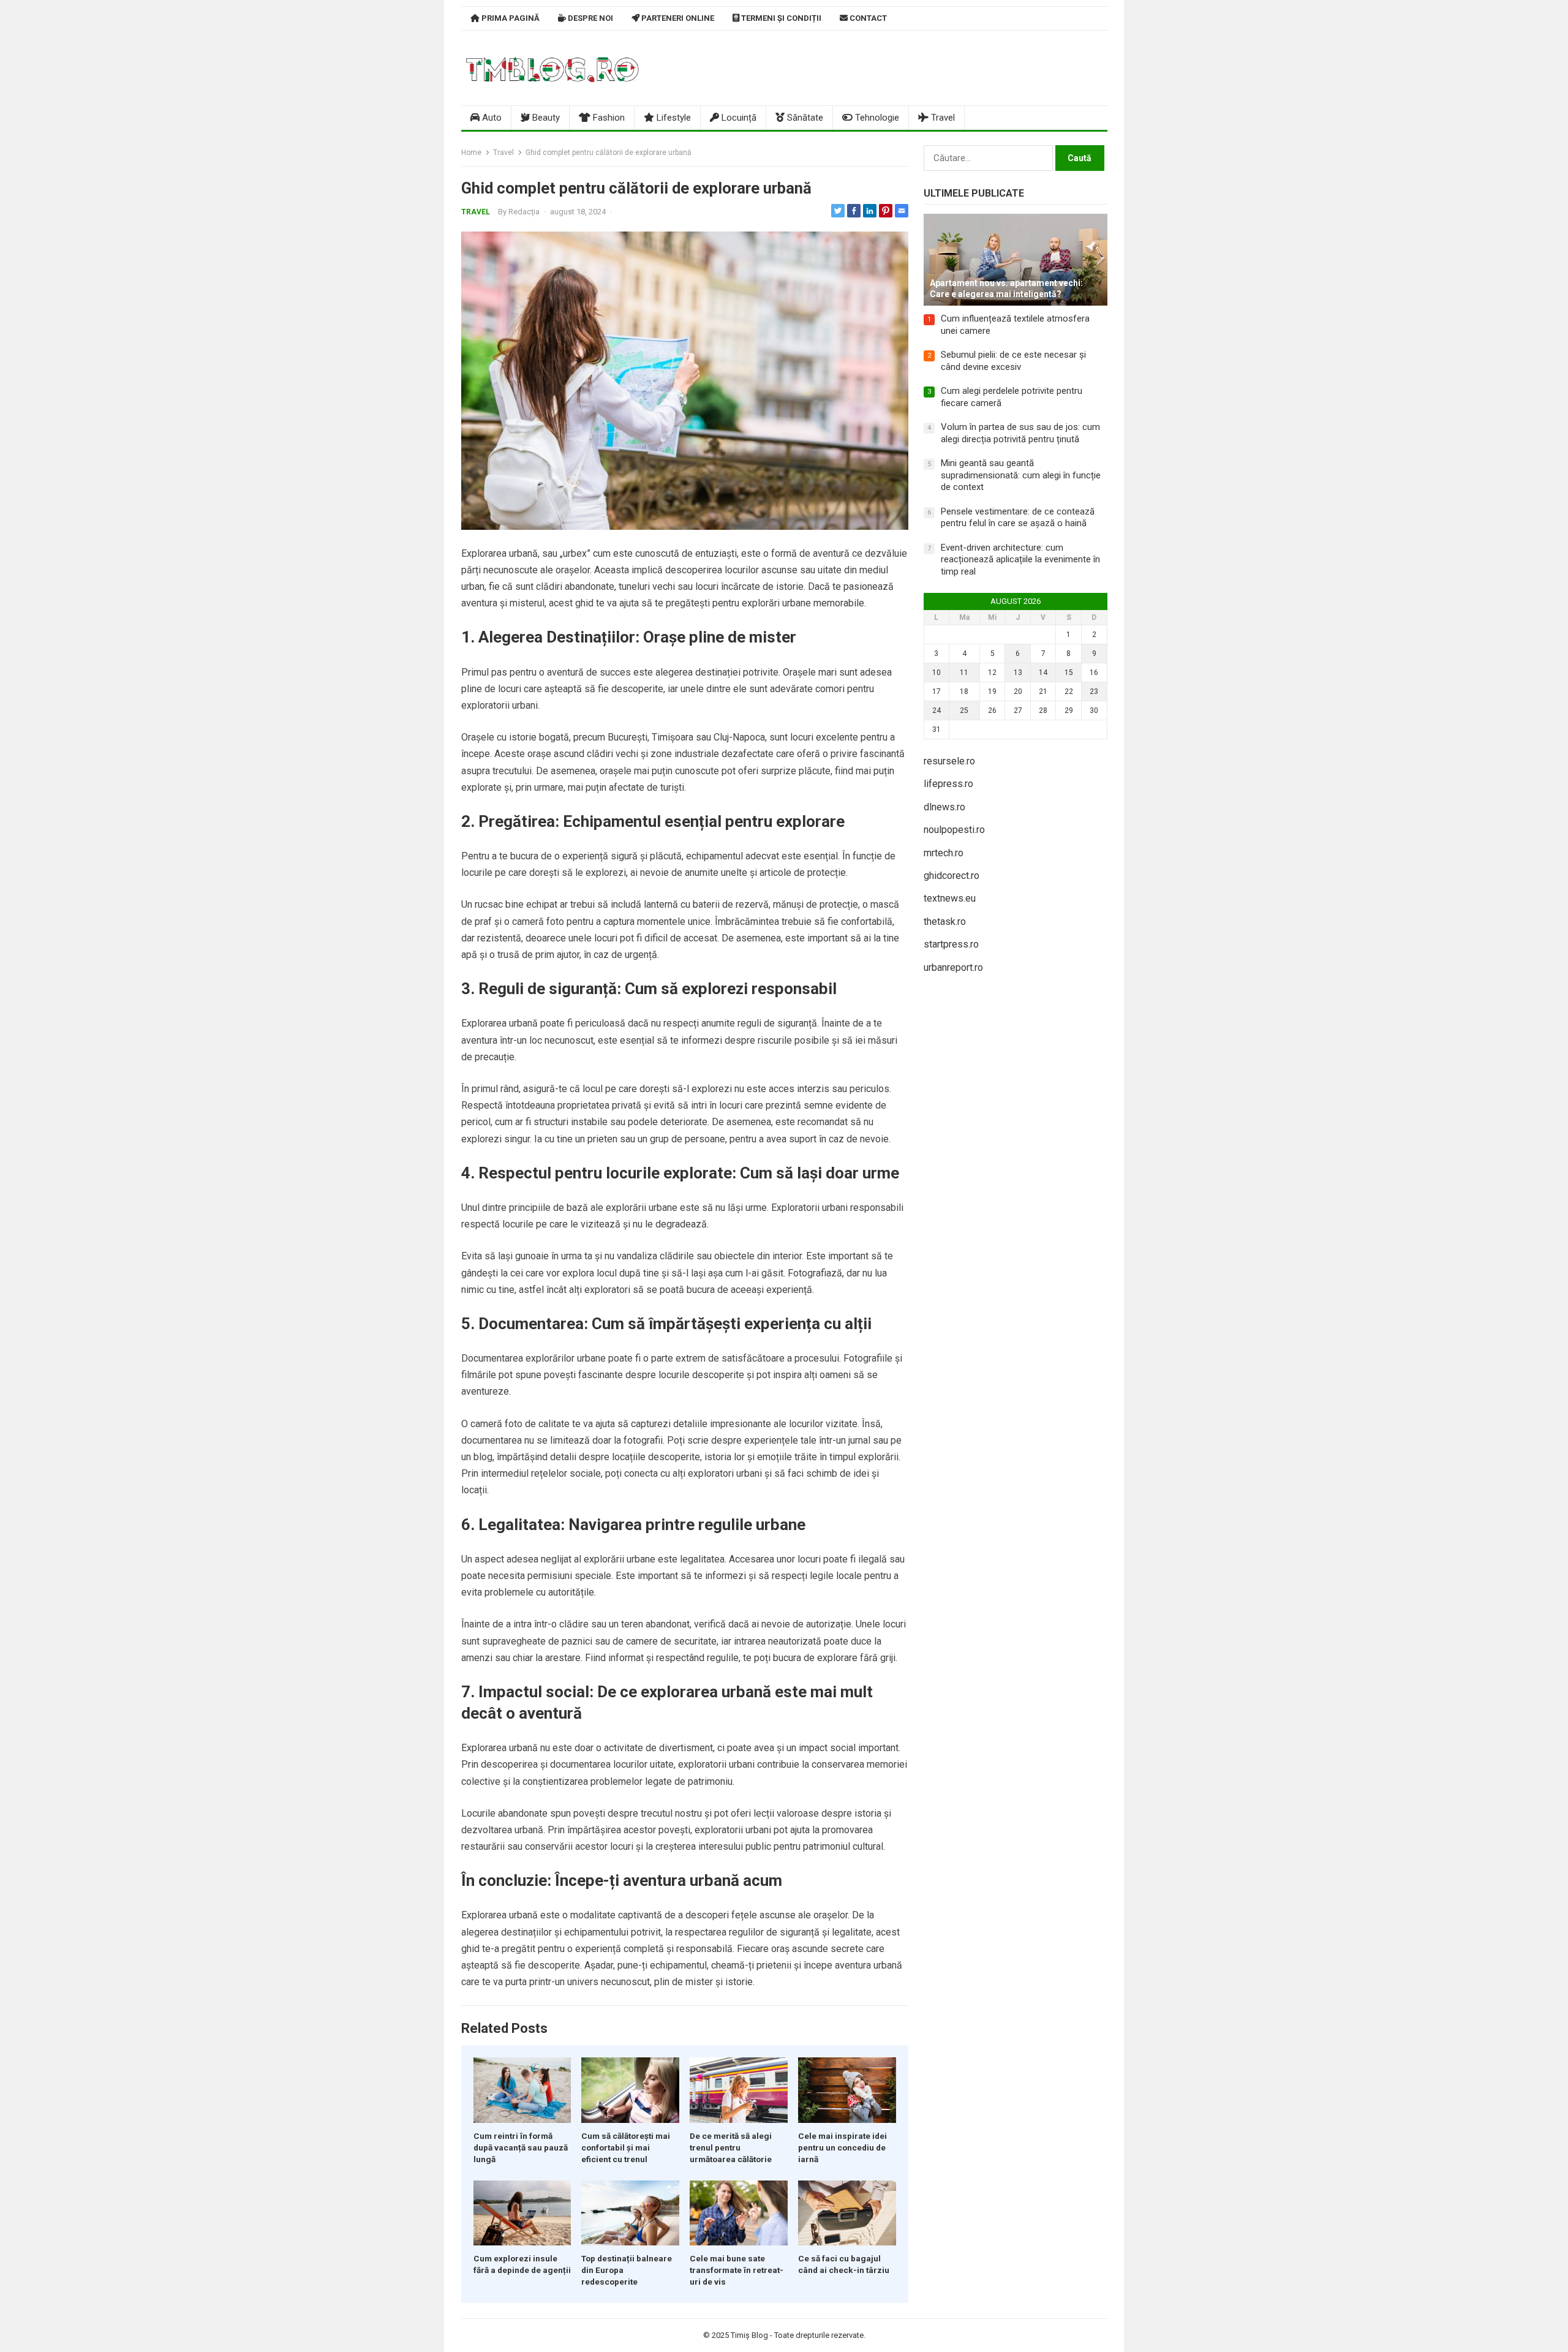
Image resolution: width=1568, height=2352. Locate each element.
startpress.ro (951, 944)
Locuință (738, 118)
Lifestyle (673, 118)
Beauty (545, 118)
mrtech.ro (944, 853)
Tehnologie (876, 118)
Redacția (524, 212)
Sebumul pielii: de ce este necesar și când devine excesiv (1013, 361)
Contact (867, 18)
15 (1069, 673)
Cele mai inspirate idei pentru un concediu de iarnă (842, 2147)
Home (471, 153)
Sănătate (804, 118)
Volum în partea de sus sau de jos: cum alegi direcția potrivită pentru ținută (1020, 433)
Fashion (608, 118)
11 (964, 673)
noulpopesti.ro (954, 830)
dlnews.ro (944, 807)
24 (937, 710)
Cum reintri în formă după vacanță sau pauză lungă (521, 2147)
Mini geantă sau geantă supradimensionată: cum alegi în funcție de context (1021, 475)
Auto (491, 118)
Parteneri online (677, 18)
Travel (942, 118)
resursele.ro (949, 761)
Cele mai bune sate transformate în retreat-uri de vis (737, 2270)
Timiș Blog (749, 2335)
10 (937, 673)
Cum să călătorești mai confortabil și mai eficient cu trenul (626, 2147)
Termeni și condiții (780, 18)
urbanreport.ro (953, 967)
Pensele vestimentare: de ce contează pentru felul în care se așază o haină (1018, 518)
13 (1018, 673)
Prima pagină (510, 18)
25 (964, 710)
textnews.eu (950, 898)
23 (1094, 692)
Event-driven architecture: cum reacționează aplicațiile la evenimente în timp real (1020, 560)
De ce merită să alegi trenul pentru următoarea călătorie (731, 2147)
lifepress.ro (948, 784)
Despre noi (590, 18)
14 (1043, 673)
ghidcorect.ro (952, 876)
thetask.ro (945, 922)
